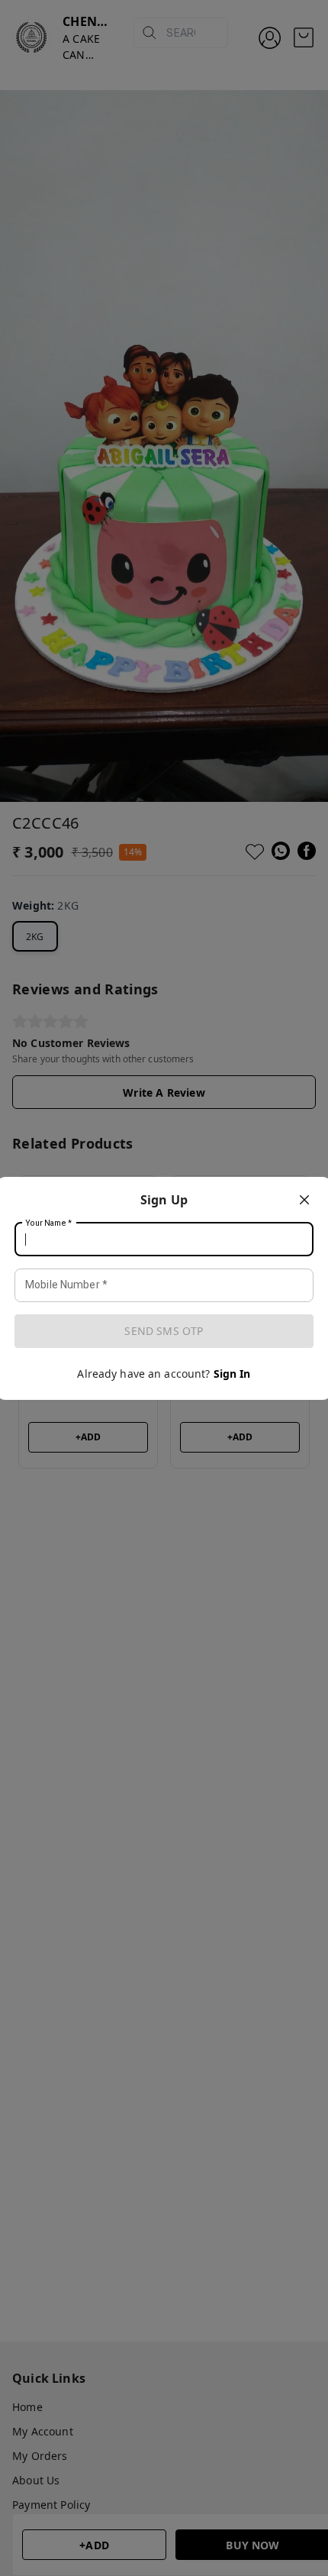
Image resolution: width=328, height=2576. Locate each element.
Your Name (49, 1223)
